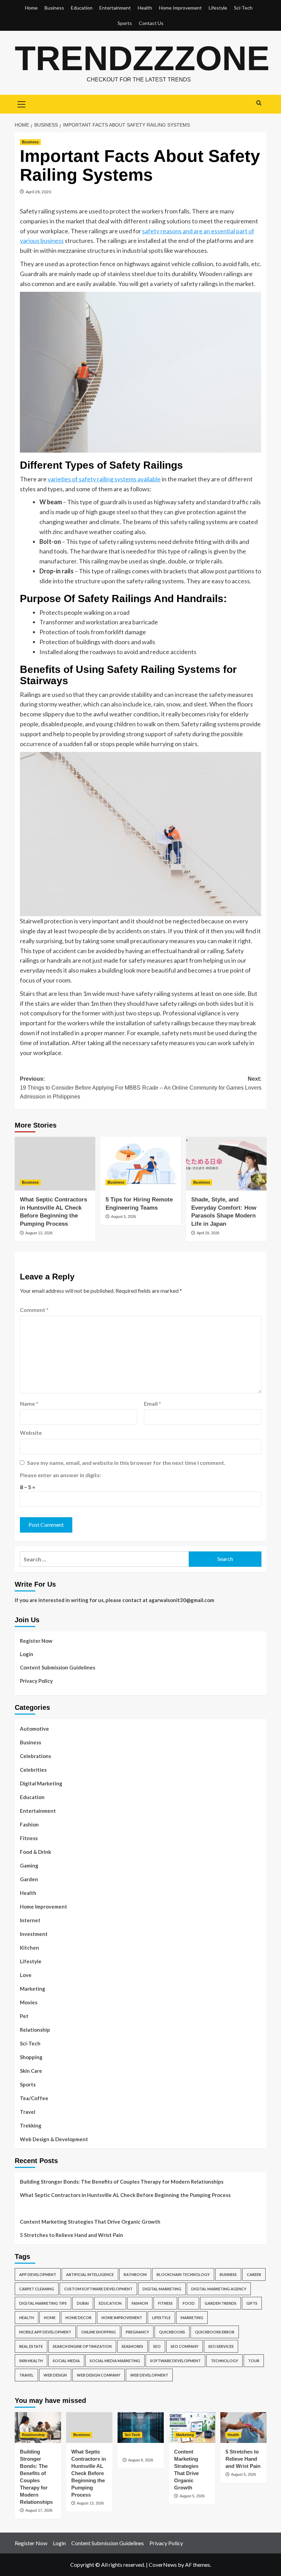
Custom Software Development (98, 2289)
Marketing (33, 1989)
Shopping (31, 2057)
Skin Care (31, 2071)
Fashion (29, 1824)
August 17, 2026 (39, 2510)
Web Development (149, 2375)
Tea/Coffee (34, 2098)
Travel (28, 2112)
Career (254, 2274)
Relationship (35, 2030)
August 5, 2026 (124, 1217)
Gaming (29, 1865)
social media (66, 2361)
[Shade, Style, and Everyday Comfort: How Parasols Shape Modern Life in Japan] (226, 1164)
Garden (29, 1879)
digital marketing (162, 2289)
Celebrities (33, 1770)
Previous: (80, 1088)
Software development (175, 2361)
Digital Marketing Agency (219, 2289)
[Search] (259, 103)
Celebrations (35, 1756)
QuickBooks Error (215, 2332)
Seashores (132, 2346)
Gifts (252, 2303)
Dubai (83, 2303)
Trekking (31, 2125)
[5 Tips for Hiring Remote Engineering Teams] (141, 1164)
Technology (224, 2361)
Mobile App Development (45, 2332)
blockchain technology (183, 2274)
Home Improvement (180, 8)
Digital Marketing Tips (43, 2303)
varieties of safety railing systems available (104, 479)
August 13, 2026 (39, 1233)
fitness (165, 2303)
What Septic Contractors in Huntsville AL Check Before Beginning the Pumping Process (125, 2195)
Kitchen (29, 1948)
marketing (192, 2318)
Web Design (55, 2375)
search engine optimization (82, 2346)
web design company (99, 2375)
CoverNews (163, 2565)
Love (26, 1975)
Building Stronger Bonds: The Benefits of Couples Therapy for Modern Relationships (122, 2182)
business (228, 2274)
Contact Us (151, 23)
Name (29, 1403)
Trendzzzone (142, 58)
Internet (30, 1920)
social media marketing (115, 2361)
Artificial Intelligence (90, 2274)
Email (152, 1403)
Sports (125, 23)
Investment (34, 1934)
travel (26, 2375)
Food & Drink (35, 1852)
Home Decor (78, 2318)
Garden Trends (221, 2303)
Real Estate (31, 2346)
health (27, 2318)
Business (54, 8)
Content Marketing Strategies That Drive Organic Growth (90, 2222)
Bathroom (135, 2274)
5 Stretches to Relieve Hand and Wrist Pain (71, 2235)
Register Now (36, 1641)
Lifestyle (218, 8)
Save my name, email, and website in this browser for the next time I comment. (126, 1463)
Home (31, 8)
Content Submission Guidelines (58, 1667)
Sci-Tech (243, 8)
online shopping (99, 2332)
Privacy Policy (36, 1681)
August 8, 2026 (141, 2460)
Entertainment (115, 8)
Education (82, 8)
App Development (38, 2274)
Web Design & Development (54, 2139)
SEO (157, 2346)
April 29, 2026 (208, 1233)
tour (254, 2361)
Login (27, 1654)
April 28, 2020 (38, 192)
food (189, 2303)
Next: (202, 1083)
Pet (24, 2016)
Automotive (34, 1729)
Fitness (29, 1838)
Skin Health (31, 2361)
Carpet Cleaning (37, 2289)
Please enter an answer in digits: (60, 1475)
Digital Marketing (41, 1783)
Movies (29, 2002)
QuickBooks (172, 2332)
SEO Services (221, 2346)
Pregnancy (137, 2332)
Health (145, 8)
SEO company (185, 2346)
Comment (34, 1310)
